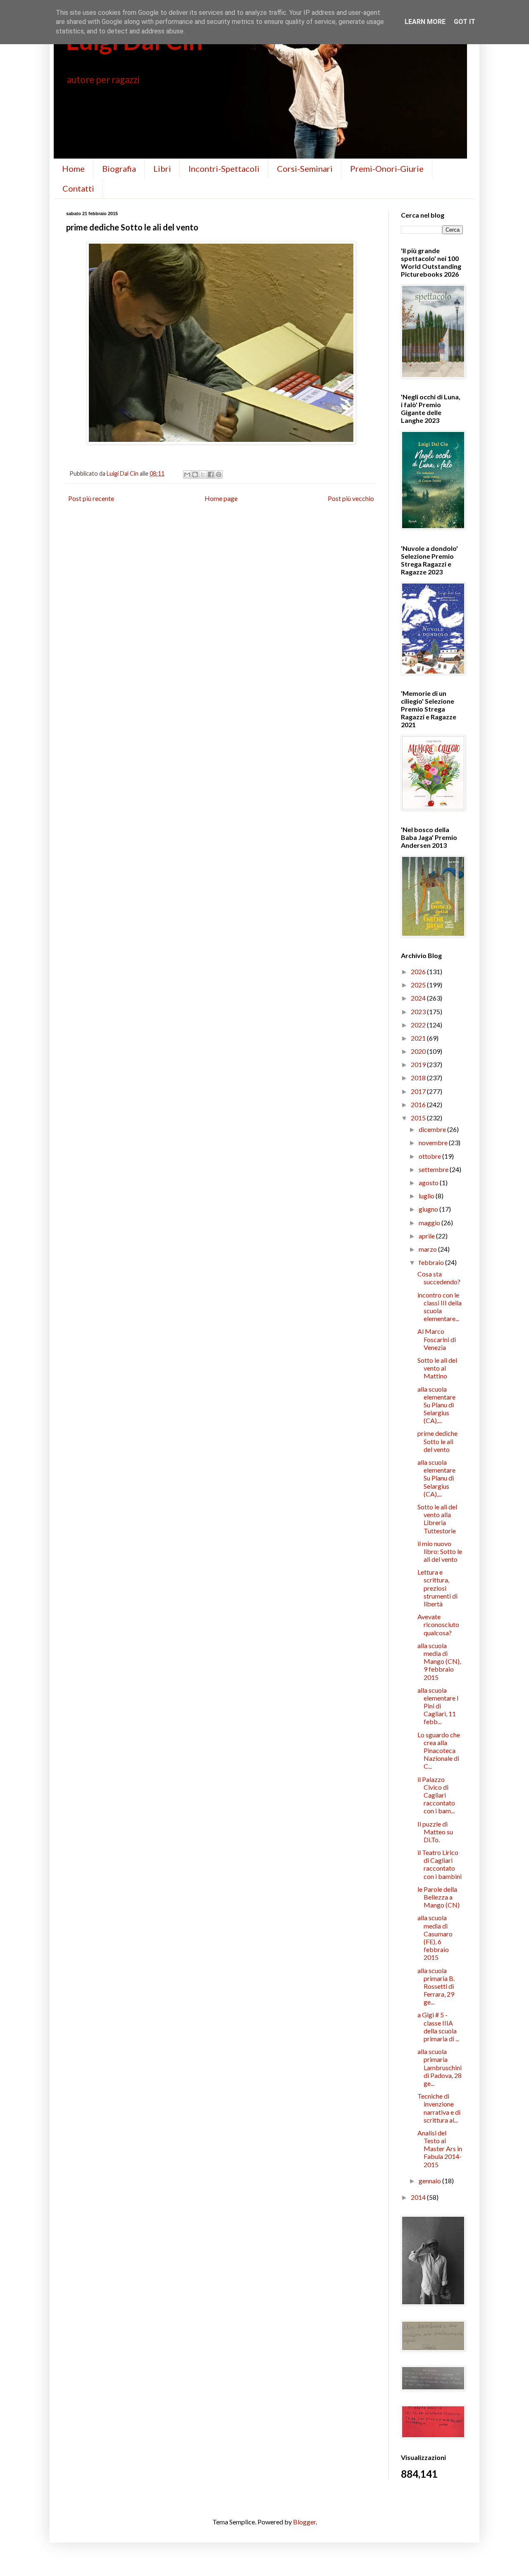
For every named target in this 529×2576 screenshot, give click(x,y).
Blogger (304, 2522)
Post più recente (91, 498)
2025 (419, 985)
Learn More (425, 22)
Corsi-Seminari (305, 168)
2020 (419, 1051)
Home (73, 168)
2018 (419, 1078)
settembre (434, 1169)
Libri (162, 168)
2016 (419, 1104)
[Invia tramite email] (187, 474)
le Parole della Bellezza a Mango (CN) (438, 1897)
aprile (427, 1236)
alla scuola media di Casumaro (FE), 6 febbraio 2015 (435, 1937)
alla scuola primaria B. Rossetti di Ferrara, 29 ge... (436, 1986)
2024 (419, 998)
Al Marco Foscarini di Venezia (437, 1339)
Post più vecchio (351, 498)
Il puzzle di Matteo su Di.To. (435, 1832)
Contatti (78, 188)
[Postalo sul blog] (195, 474)
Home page (221, 498)
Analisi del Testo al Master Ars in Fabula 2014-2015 (440, 2149)
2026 (419, 971)
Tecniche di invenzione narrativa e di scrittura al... (439, 2108)
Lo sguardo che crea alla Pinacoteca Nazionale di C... (439, 1751)
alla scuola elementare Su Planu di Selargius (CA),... (436, 1405)
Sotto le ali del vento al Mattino (437, 1368)
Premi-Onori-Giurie (387, 168)
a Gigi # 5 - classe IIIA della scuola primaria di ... (438, 2027)
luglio (427, 1196)
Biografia (119, 168)
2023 (419, 1012)
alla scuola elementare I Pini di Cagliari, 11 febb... (438, 1706)
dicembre (433, 1129)
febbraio (432, 1262)
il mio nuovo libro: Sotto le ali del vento (440, 1551)
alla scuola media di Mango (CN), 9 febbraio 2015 (439, 1661)
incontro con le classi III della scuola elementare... (440, 1307)
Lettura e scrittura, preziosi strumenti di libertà (437, 1588)
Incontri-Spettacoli (224, 168)
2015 (419, 1118)
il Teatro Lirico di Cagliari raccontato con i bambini (440, 1864)
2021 (419, 1038)
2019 (419, 1064)
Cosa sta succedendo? (439, 1278)
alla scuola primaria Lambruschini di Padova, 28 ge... (440, 2067)
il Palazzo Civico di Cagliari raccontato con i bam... (436, 1795)
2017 (419, 1091)
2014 (419, 2197)
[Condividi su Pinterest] (219, 474)
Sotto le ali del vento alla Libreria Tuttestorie (437, 1519)
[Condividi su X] (203, 474)
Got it (465, 22)
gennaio (430, 2181)
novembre (434, 1142)
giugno (429, 1209)
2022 (419, 1025)
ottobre (430, 1156)
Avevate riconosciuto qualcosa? (438, 1624)
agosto (429, 1182)
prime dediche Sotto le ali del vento (437, 1441)
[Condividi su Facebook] (211, 474)
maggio (430, 1223)
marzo (428, 1249)
